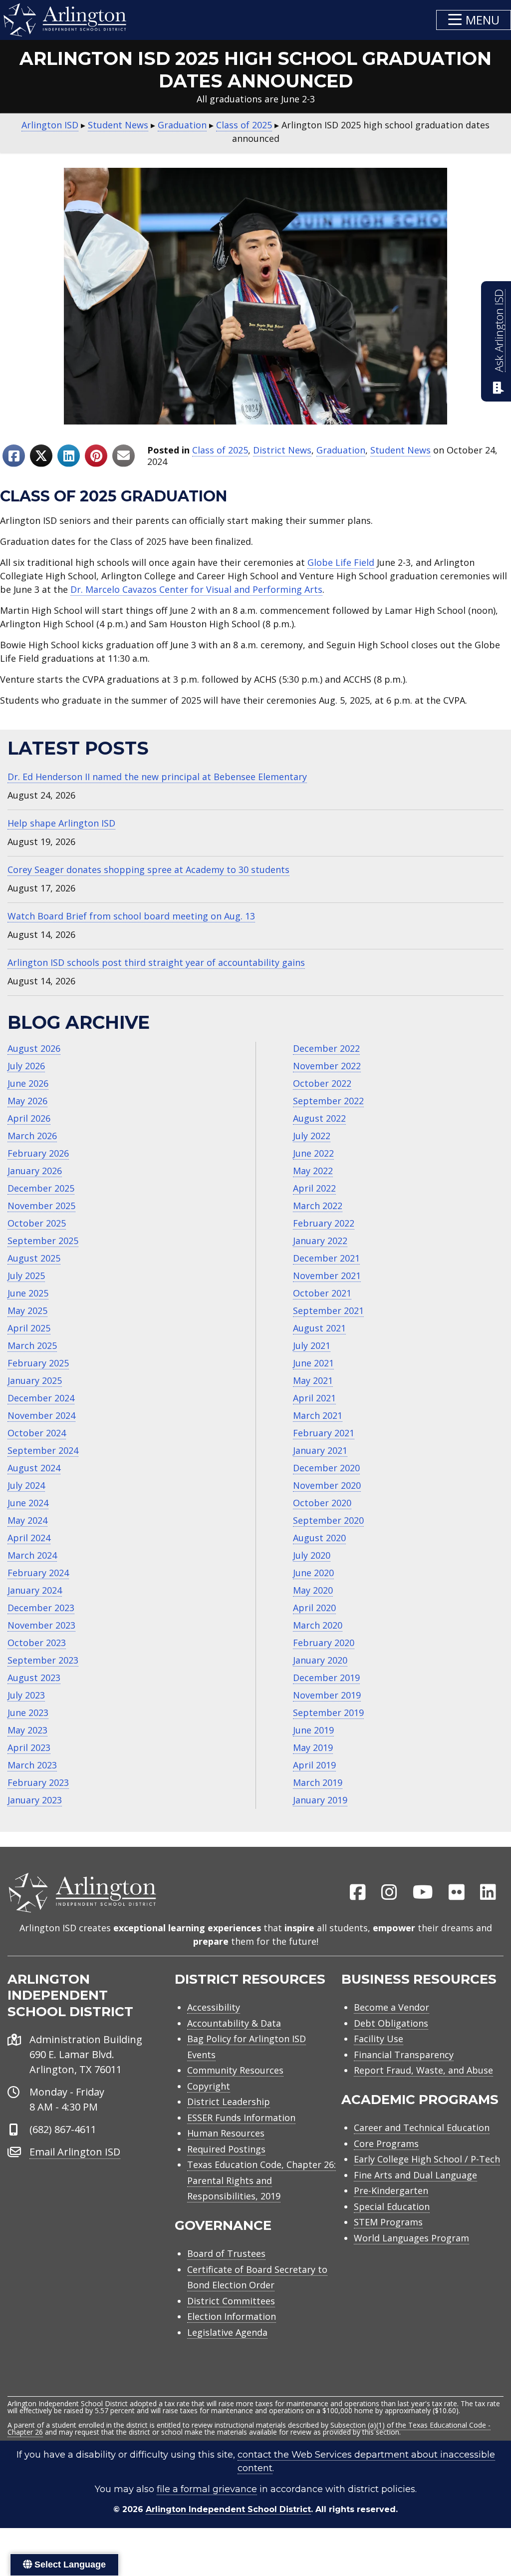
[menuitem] (358, 1893)
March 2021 (318, 1415)
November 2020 (327, 1485)
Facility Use (379, 2039)
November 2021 (327, 1276)
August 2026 (34, 1048)
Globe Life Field (341, 562)
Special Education (392, 2206)
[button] (474, 20)
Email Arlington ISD (75, 2152)
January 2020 (320, 1660)
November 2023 (41, 1625)
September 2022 (328, 1101)
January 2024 (35, 1590)
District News (282, 450)
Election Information (232, 2316)
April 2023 (29, 1747)
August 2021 (319, 1328)
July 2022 (312, 1136)
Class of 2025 (220, 450)
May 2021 (313, 1380)
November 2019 (327, 1695)
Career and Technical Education (422, 2128)
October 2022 (322, 1083)
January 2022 (320, 1241)
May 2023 (27, 1730)
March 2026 (32, 1136)
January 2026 (35, 1171)
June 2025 (28, 1293)
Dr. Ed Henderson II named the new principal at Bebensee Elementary (157, 777)
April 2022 (314, 1188)
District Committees (231, 2301)
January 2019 (320, 1800)
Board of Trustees (226, 2253)
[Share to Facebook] (14, 456)
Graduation (341, 450)
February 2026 (38, 1153)
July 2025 (26, 1276)
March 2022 (318, 1206)
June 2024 (28, 1503)
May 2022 (313, 1171)
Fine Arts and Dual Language (415, 2175)
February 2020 (324, 1643)
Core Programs (386, 2144)
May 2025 (27, 1310)
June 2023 (28, 1713)
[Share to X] (41, 456)
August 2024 (34, 1468)
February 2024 (38, 1573)
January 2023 (35, 1800)
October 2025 (37, 1223)
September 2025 (43, 1241)
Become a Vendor (391, 2007)
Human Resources (226, 2133)
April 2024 (29, 1538)
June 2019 (313, 1730)
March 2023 (32, 1765)
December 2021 (326, 1258)
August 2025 (34, 1258)
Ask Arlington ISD (499, 331)
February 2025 (38, 1363)
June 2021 (313, 1363)
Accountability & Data (234, 2023)
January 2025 (35, 1380)
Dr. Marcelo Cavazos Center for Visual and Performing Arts (196, 589)
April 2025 (29, 1328)
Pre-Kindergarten (391, 2190)
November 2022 (327, 1066)
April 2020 (314, 1608)
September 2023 (43, 1660)
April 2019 (314, 1765)
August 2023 (34, 1678)
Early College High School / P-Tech (427, 2159)
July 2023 (26, 1695)
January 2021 (320, 1450)
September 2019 (328, 1713)
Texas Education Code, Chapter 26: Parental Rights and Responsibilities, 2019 (261, 2180)
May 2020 (313, 1590)
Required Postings (226, 2149)
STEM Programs (388, 2222)
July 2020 (312, 1555)
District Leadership (229, 2102)
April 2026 (29, 1118)
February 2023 (38, 1782)
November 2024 (41, 1415)
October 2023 (37, 1643)
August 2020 (319, 1538)
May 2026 (27, 1101)
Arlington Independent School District (228, 2509)
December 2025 (41, 1188)
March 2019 (318, 1782)
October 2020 (322, 1503)
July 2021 (312, 1345)
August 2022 (319, 1118)
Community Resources (235, 2070)
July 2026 (26, 1066)
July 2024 (26, 1485)
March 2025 (32, 1345)
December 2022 (326, 1048)
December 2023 (41, 1608)
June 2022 (313, 1153)
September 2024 (43, 1450)
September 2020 (328, 1520)
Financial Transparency (404, 2055)
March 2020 (318, 1625)
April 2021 (314, 1398)
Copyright (209, 2086)
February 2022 (324, 1223)
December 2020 (326, 1468)
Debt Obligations (391, 2023)
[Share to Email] (124, 456)
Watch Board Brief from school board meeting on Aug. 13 (131, 916)
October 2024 (37, 1433)
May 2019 (313, 1747)
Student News (400, 450)
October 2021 (322, 1293)
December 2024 (41, 1398)
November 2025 (41, 1206)
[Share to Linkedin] (69, 456)
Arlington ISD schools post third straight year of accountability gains (156, 962)
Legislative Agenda (227, 2332)
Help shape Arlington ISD (61, 823)
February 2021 (324, 1433)
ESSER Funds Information (241, 2118)
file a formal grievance (207, 2489)
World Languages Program (411, 2238)
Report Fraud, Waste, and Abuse (423, 2070)
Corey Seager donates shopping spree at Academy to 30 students (148, 869)
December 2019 (326, 1678)
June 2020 (313, 1573)
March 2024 (32, 1555)
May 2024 (27, 1520)
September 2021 (328, 1310)
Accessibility (214, 2007)
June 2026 (28, 1083)
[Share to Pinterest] (96, 456)
